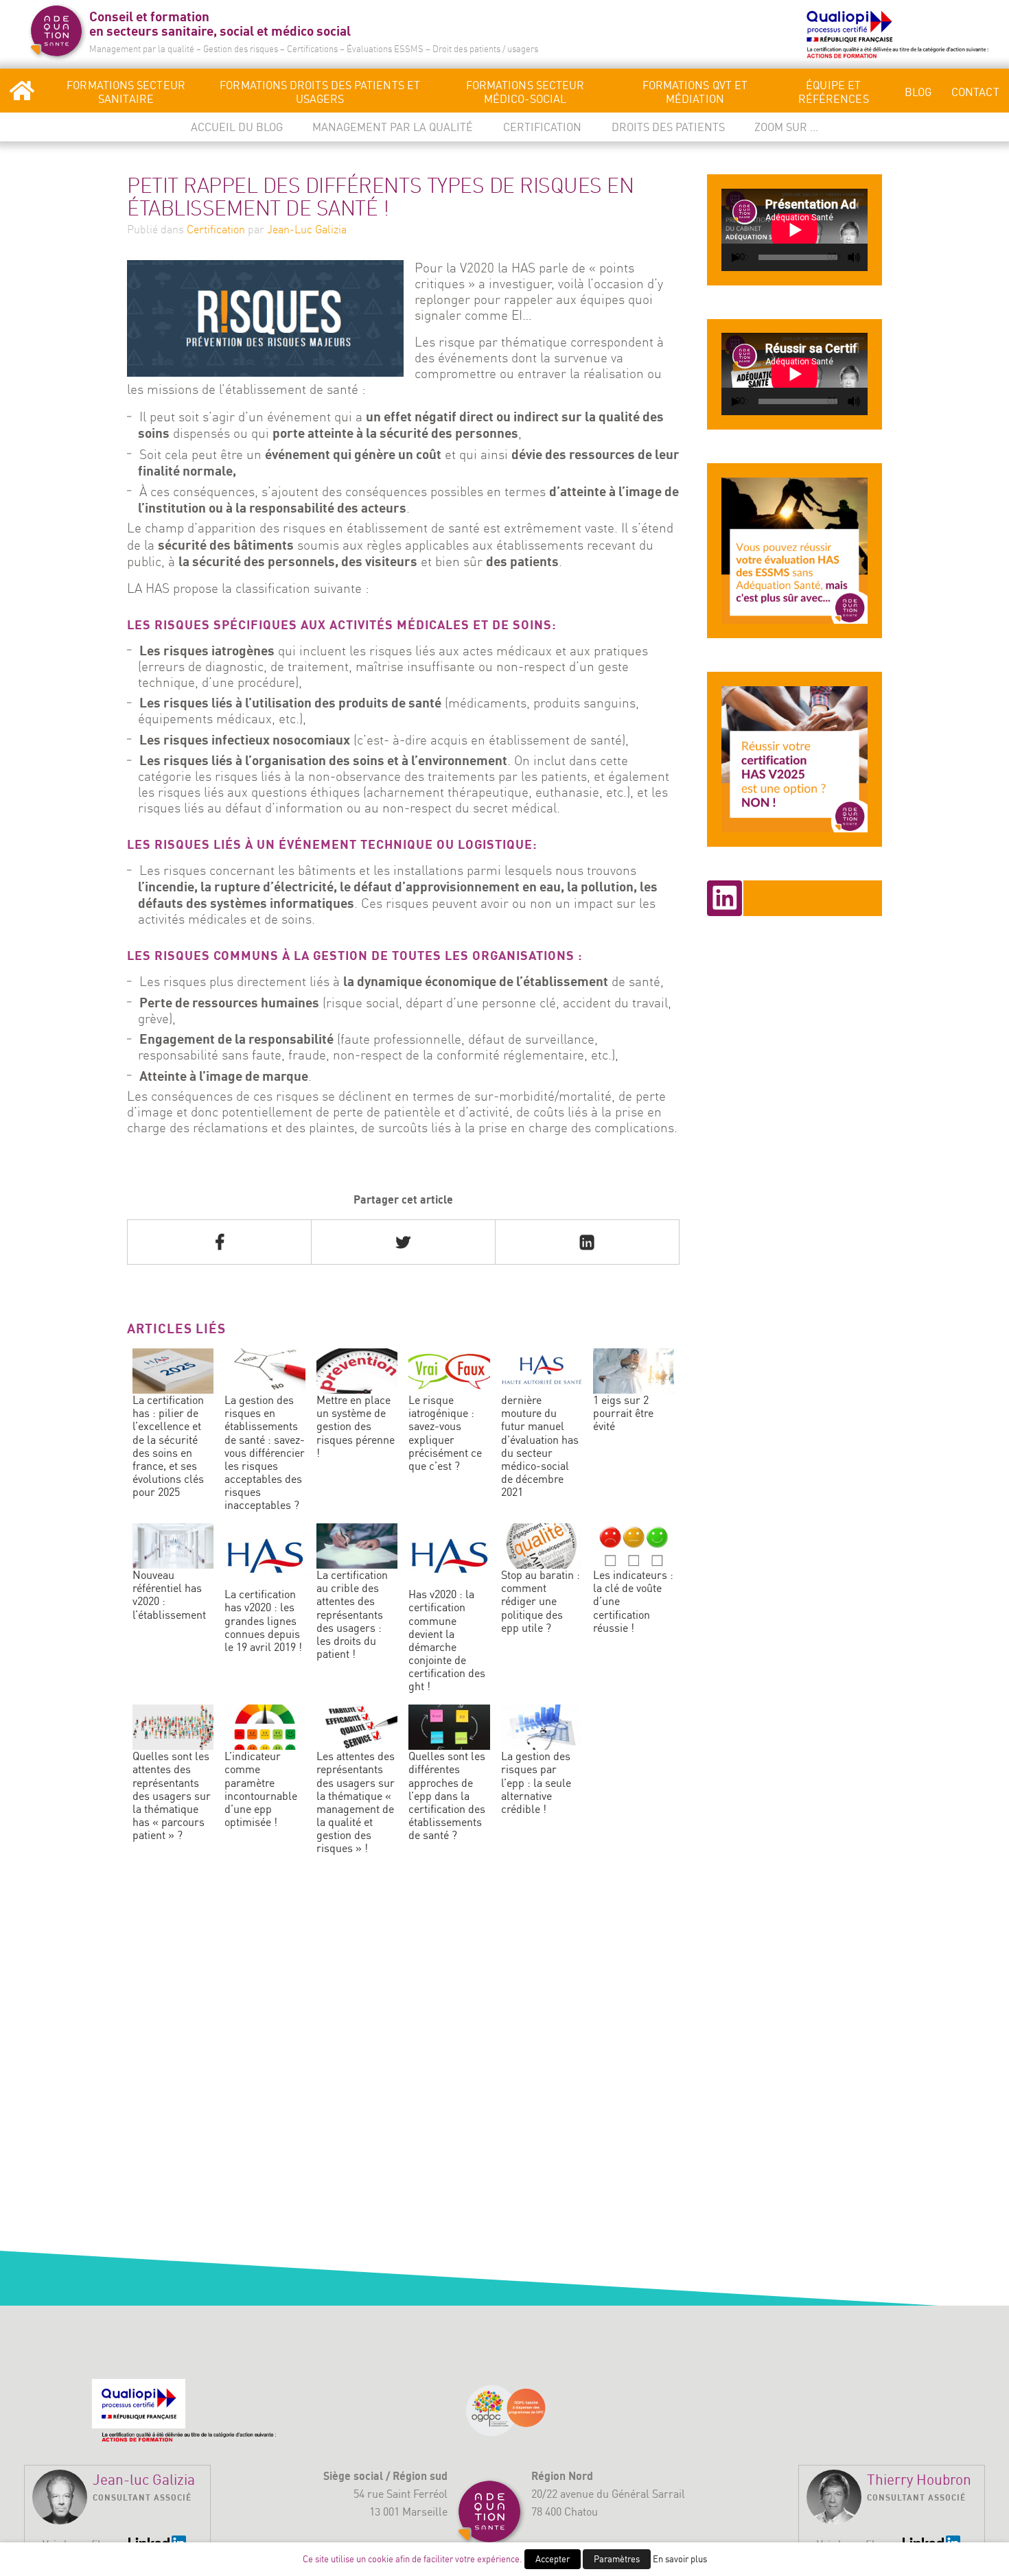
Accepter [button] (553, 2559)
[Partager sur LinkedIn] (587, 1242)
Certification (216, 229)
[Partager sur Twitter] (403, 1242)
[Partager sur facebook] (219, 1242)
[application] (795, 230)
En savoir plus (680, 2559)
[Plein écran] (868, 258)
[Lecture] (736, 258)
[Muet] (854, 257)
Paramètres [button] (617, 2559)
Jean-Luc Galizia (307, 229)
